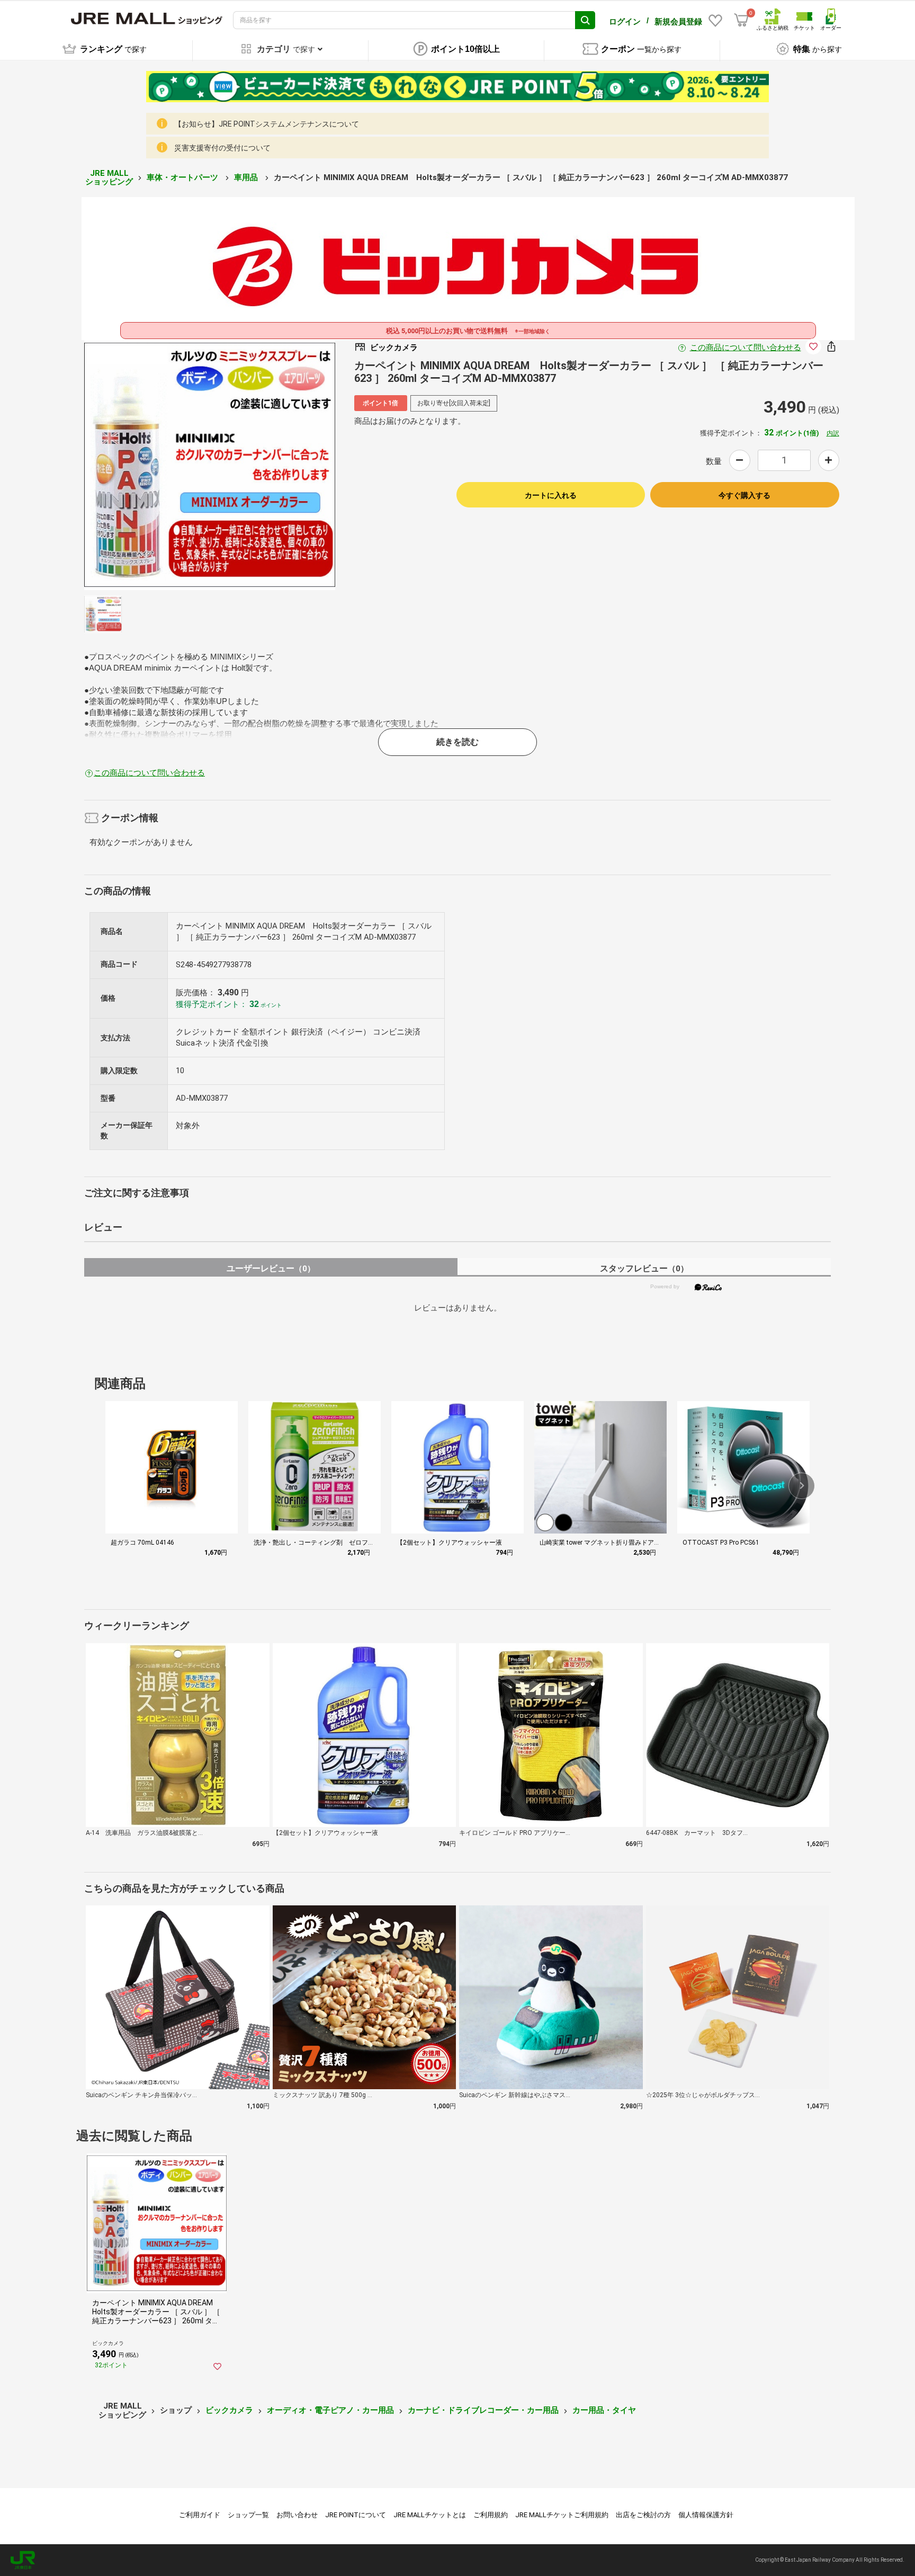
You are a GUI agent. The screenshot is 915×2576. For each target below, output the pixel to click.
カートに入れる (551, 495)
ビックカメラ (229, 2410)
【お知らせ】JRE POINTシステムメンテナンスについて (267, 124)
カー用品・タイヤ (604, 2410)
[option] (210, 465)
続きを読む (457, 742)
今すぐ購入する (744, 495)
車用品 (247, 177)
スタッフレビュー (644, 1268)
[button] (802, 1486)
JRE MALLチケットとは (430, 2515)
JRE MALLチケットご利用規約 (562, 2515)
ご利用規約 (491, 2515)
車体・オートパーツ (183, 177)
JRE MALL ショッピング (109, 178)
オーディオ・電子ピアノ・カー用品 (330, 2410)
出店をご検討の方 (643, 2515)
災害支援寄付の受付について (222, 148)
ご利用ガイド (200, 2515)
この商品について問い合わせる (746, 347)
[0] (741, 20)
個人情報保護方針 (706, 2515)
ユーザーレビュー (271, 1268)
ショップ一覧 (248, 2515)
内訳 (833, 433)
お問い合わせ (297, 2515)
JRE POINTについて (356, 2515)
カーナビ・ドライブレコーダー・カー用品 (483, 2410)
